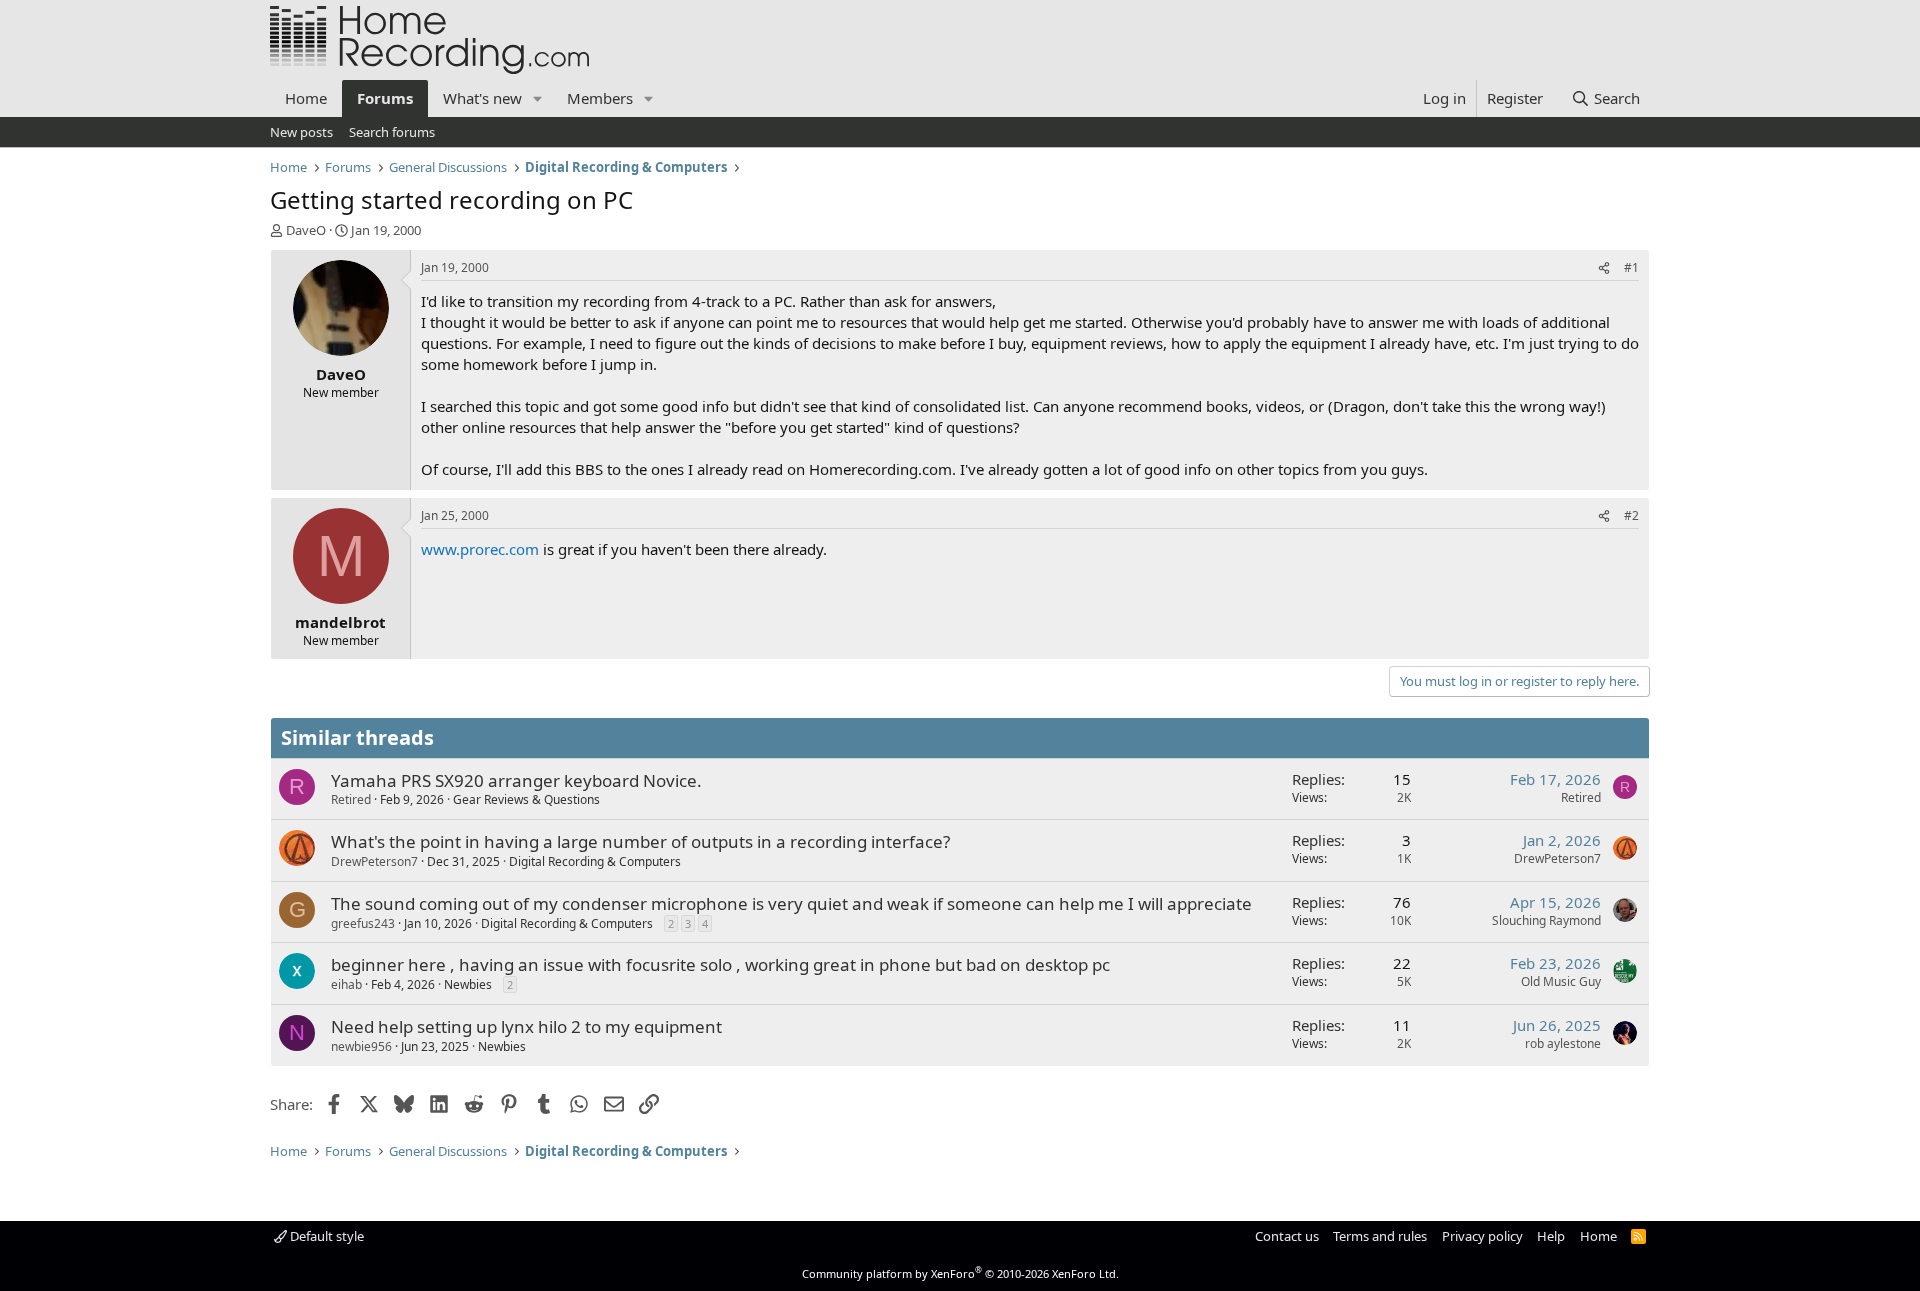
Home (306, 98)
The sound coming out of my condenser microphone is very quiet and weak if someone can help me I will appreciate (791, 903)
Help (1551, 1236)
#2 (1631, 515)
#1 (1631, 267)
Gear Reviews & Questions (526, 799)
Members (600, 98)
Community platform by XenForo (960, 1273)
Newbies (468, 984)
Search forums (392, 132)
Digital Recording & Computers (595, 861)
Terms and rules (1380, 1236)
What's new (482, 98)
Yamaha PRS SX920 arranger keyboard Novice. (516, 780)
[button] (538, 98)
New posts (301, 132)
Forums (385, 98)
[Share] (1604, 268)
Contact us (1287, 1236)
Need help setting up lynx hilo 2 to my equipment (526, 1026)
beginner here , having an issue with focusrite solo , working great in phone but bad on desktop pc (720, 964)
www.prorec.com (480, 549)
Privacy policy (1482, 1236)
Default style (325, 1236)
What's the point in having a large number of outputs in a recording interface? (640, 841)
